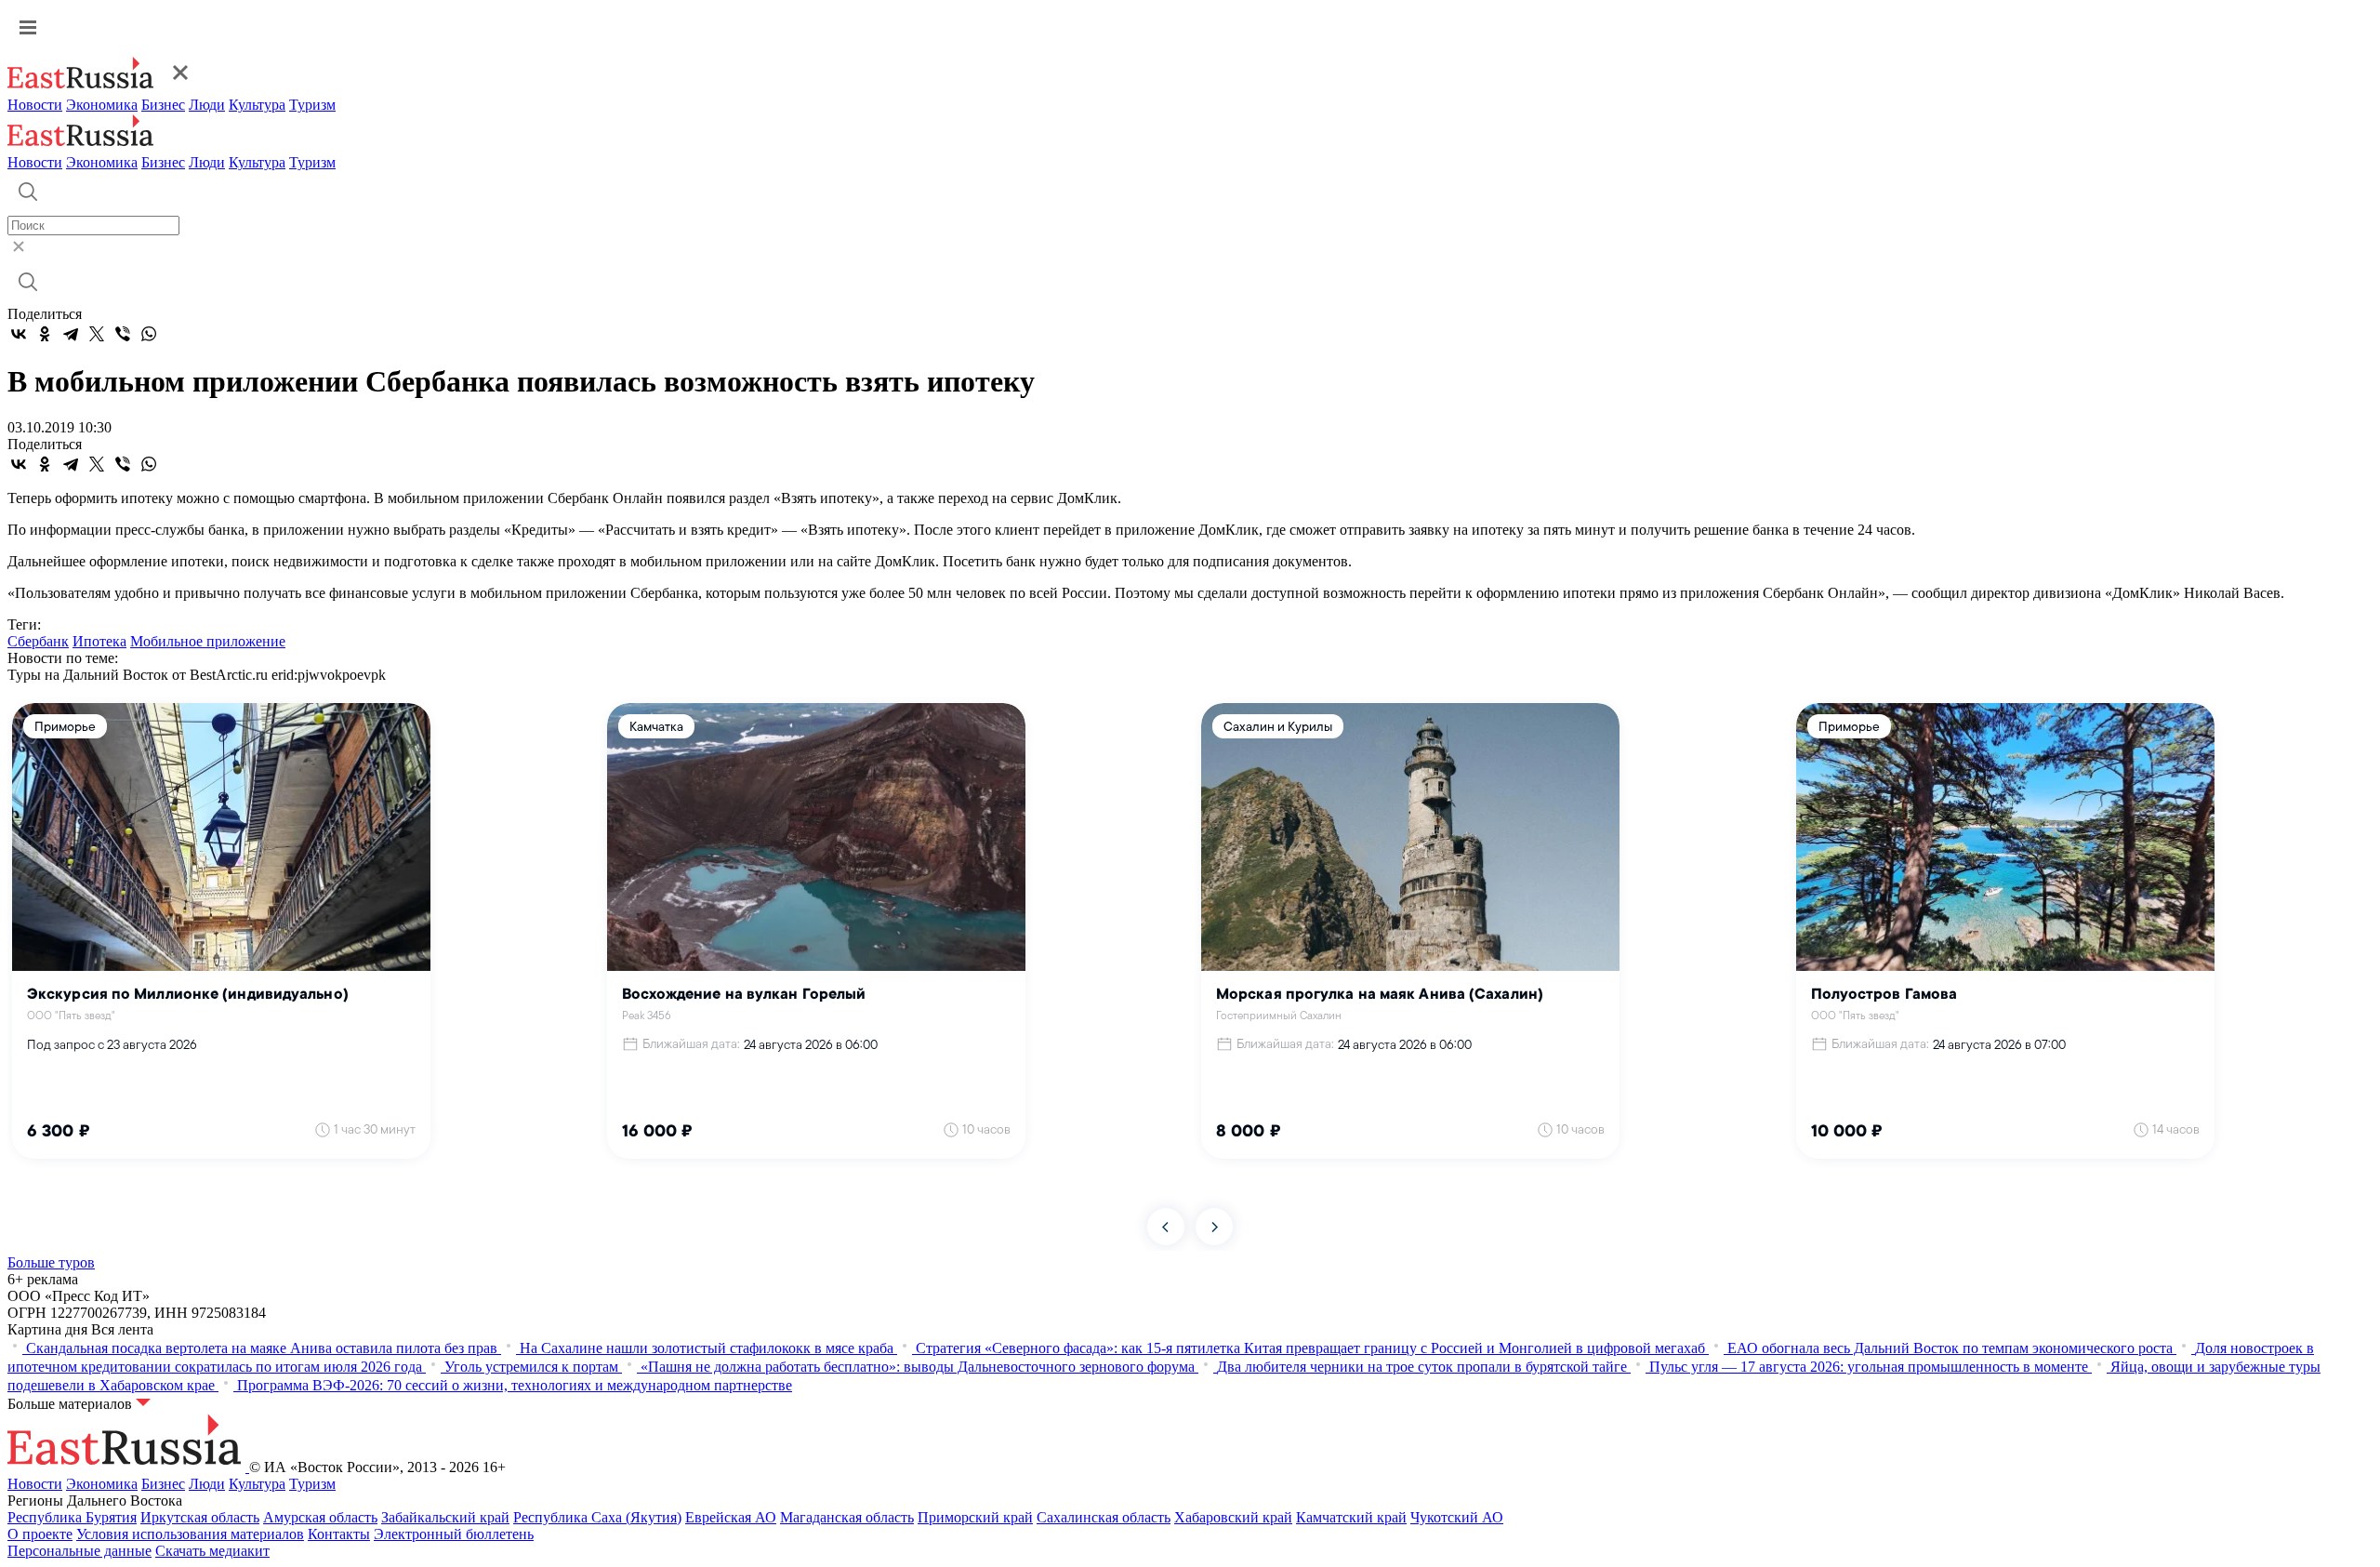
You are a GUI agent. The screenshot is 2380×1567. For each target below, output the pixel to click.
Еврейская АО (731, 1517)
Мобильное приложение (208, 641)
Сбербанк (38, 641)
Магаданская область (847, 1517)
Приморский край (975, 1517)
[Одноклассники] (45, 334)
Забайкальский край (445, 1517)
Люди (207, 105)
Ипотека (99, 641)
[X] (97, 334)
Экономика (102, 105)
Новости (35, 105)
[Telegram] (71, 334)
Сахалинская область (1104, 1517)
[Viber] (123, 334)
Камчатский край (1351, 1517)
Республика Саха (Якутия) (597, 1517)
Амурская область (320, 1517)
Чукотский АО (1457, 1517)
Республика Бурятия (72, 1517)
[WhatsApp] (149, 334)
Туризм (312, 105)
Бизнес (163, 105)
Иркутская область (200, 1517)
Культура (257, 105)
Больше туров (51, 1262)
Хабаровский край (1233, 1517)
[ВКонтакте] (19, 334)
